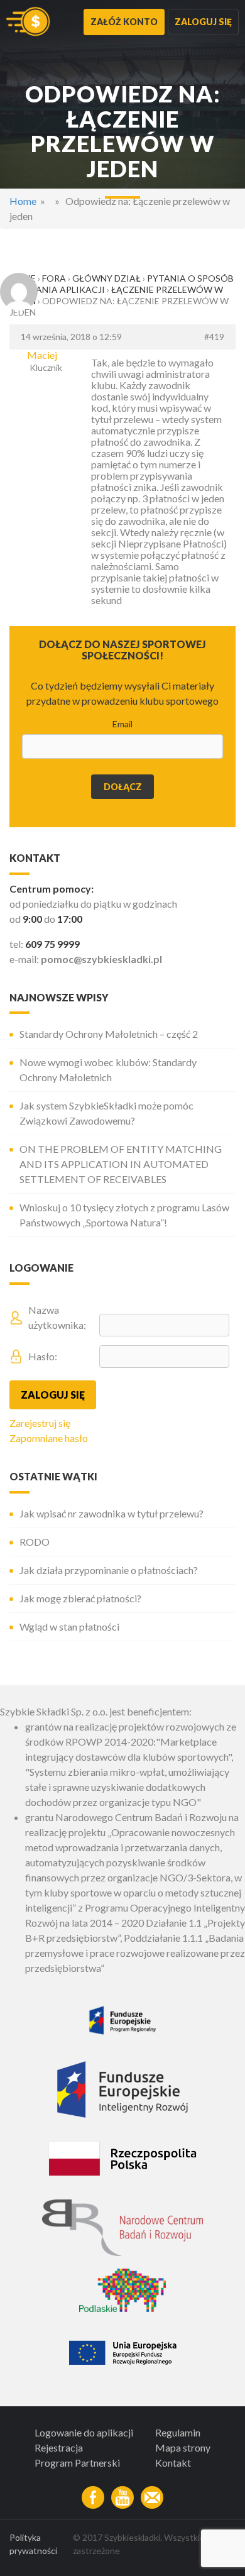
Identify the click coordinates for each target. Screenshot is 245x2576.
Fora (54, 278)
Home (23, 201)
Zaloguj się (53, 1395)
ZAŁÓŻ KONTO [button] (124, 22)
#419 (214, 337)
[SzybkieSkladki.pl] (28, 22)
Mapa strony (183, 2447)
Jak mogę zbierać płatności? (80, 1598)
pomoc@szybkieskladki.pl (101, 959)
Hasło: (43, 1356)
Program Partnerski (77, 2463)
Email (122, 724)
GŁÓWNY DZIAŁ (106, 278)
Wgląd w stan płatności (69, 1627)
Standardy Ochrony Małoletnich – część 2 (109, 1034)
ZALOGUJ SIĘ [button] (203, 22)
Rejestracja (59, 2447)
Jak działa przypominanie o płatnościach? (109, 1570)
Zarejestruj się (40, 1423)
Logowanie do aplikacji (84, 2432)
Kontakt (173, 2463)
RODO (35, 1542)
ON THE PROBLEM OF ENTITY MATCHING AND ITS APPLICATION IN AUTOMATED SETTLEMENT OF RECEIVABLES (121, 1164)
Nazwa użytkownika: (57, 1317)
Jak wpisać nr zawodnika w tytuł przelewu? (112, 1513)
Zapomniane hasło (49, 1438)
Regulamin (178, 2432)
